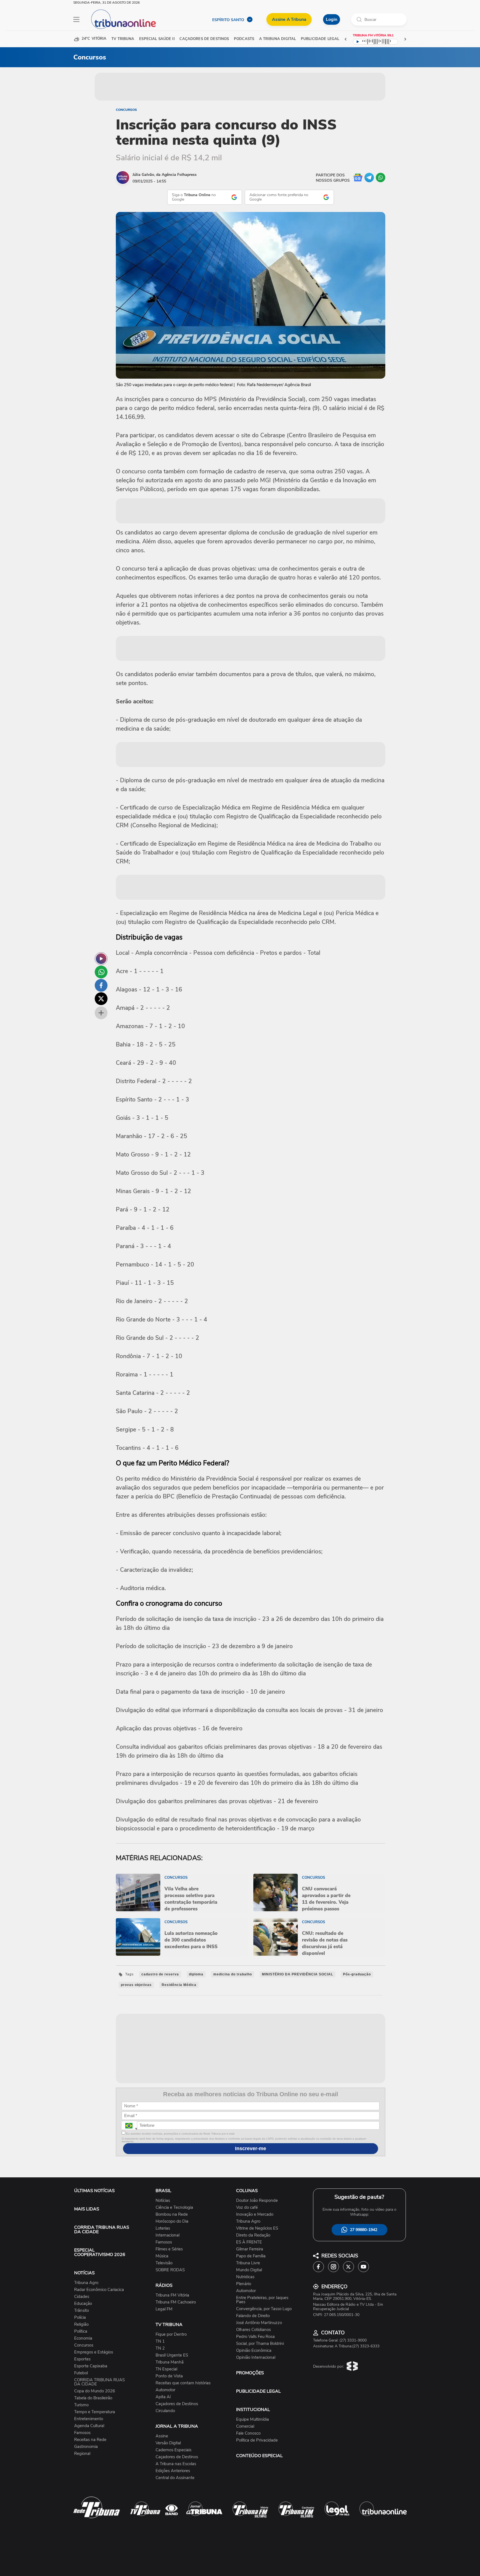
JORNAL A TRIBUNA (177, 2426)
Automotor (165, 2390)
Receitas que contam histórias (183, 2383)
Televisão (164, 2263)
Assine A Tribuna (289, 19)
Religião (81, 2324)
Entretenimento (89, 2419)
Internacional (167, 2235)
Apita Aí (163, 2397)
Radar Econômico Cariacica (99, 2290)
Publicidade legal (320, 39)
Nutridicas (245, 2277)
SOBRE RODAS (170, 2270)
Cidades (82, 2297)
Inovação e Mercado (255, 2214)
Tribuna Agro (86, 2283)
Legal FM (164, 2309)
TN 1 (160, 2341)
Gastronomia (86, 2447)
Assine (162, 2436)
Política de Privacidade (257, 2440)
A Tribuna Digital (277, 39)
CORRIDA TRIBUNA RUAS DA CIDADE (102, 2230)
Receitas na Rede (90, 2440)
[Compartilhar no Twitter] (101, 999)
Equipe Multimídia (252, 2419)
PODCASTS (244, 39)
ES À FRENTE (249, 2242)
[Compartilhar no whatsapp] (101, 972)
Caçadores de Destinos (177, 2404)
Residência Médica (179, 1985)
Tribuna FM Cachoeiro (176, 2302)
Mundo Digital (249, 2270)
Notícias (163, 2201)
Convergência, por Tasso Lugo (264, 2309)
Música (162, 2256)
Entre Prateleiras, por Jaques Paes (262, 2300)
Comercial (245, 2426)
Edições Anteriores (173, 2471)
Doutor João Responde (257, 2201)
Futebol (81, 2373)
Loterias (163, 2228)
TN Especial (166, 2369)
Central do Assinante (175, 2478)
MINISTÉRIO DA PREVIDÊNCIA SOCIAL (297, 1974)
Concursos (126, 110)
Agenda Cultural (89, 2426)
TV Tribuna (123, 39)
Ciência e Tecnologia (174, 2208)
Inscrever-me (251, 2148)
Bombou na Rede (172, 2214)
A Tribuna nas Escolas (176, 2464)
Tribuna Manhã (170, 2362)
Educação (83, 2304)
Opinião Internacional (256, 2358)
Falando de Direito (253, 2316)
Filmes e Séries (169, 2249)
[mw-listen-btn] (101, 959)
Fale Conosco (248, 2433)
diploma (196, 1974)
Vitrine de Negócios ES (257, 2228)
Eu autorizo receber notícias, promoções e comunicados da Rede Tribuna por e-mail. (180, 2134)
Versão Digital (168, 2443)
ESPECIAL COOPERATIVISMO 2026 (100, 2252)
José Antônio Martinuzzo (259, 2323)
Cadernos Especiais (173, 2450)
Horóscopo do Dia (172, 2221)
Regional (82, 2454)
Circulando (165, 2411)
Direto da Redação (253, 2235)
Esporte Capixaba (91, 2366)
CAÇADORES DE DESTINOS (204, 39)
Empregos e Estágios (94, 2352)
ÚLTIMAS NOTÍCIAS (94, 2191)
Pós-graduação (357, 1974)
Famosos (82, 2433)
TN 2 (160, 2348)
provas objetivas (136, 1985)
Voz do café (247, 2208)
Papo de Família (251, 2256)
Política (81, 2331)
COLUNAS (247, 2191)
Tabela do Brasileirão (93, 2398)
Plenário (244, 2284)
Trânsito (82, 2311)
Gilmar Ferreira (250, 2249)
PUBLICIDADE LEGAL (258, 2391)
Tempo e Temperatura (95, 2412)
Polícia (80, 2318)
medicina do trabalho (233, 1974)
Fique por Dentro (171, 2334)
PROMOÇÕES (250, 2373)
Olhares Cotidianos (253, 2330)
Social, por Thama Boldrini (260, 2344)
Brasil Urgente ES (172, 2355)
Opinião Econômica (254, 2351)
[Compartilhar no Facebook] (101, 985)
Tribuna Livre (248, 2263)
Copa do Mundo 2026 (95, 2391)
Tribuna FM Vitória (172, 2295)
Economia (83, 2338)
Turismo (81, 2405)
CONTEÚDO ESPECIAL (259, 2456)
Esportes (82, 2359)
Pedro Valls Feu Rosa (255, 2337)
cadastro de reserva (160, 1974)
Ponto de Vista (169, 2376)
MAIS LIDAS (87, 2209)
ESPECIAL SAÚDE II (157, 39)
